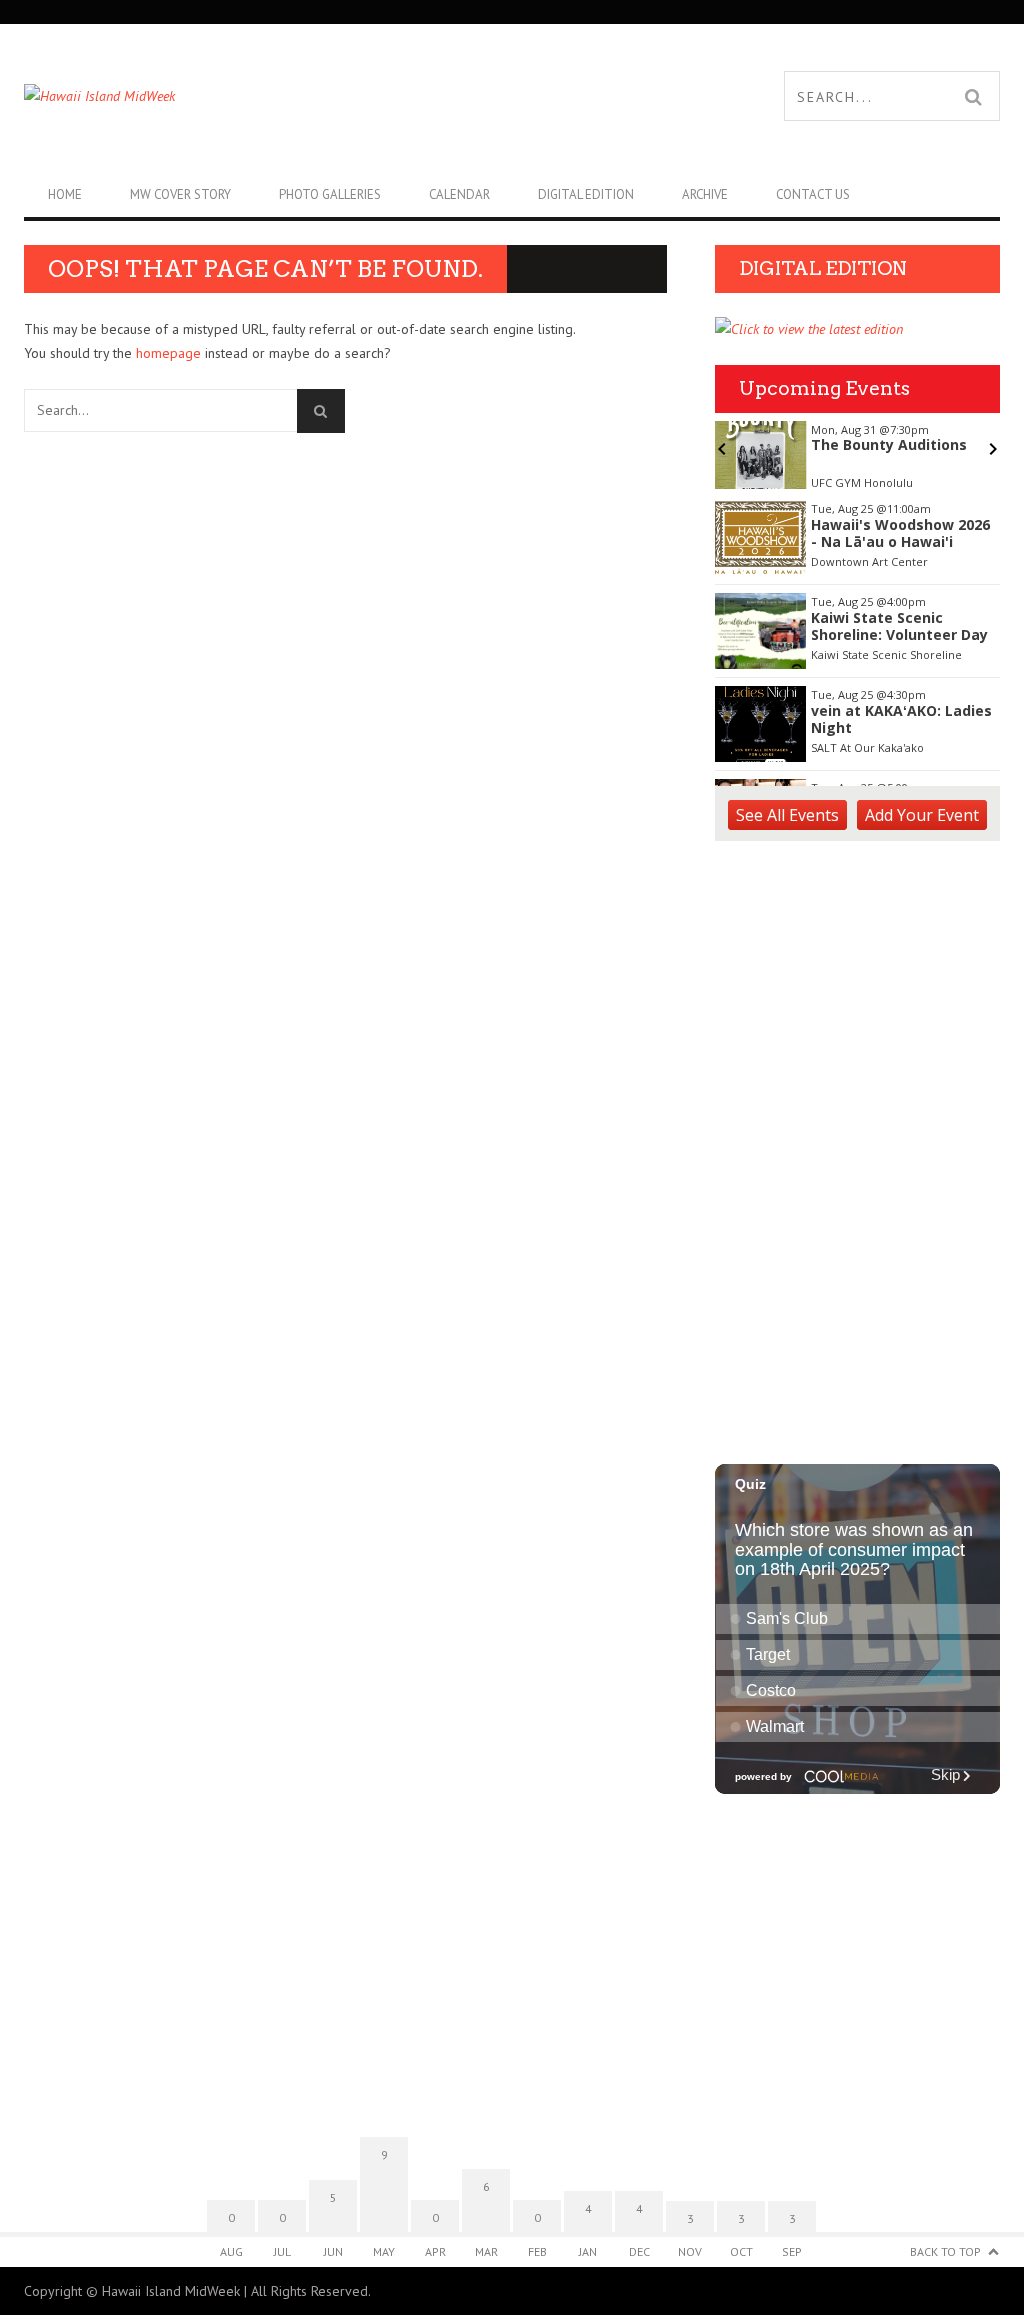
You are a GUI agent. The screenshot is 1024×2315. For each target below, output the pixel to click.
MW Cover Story (180, 194)
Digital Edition (586, 194)
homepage (168, 353)
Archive (705, 194)
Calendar (459, 194)
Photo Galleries (330, 194)
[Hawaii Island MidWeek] (268, 96)
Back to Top (945, 2251)
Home (65, 194)
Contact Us (813, 194)
